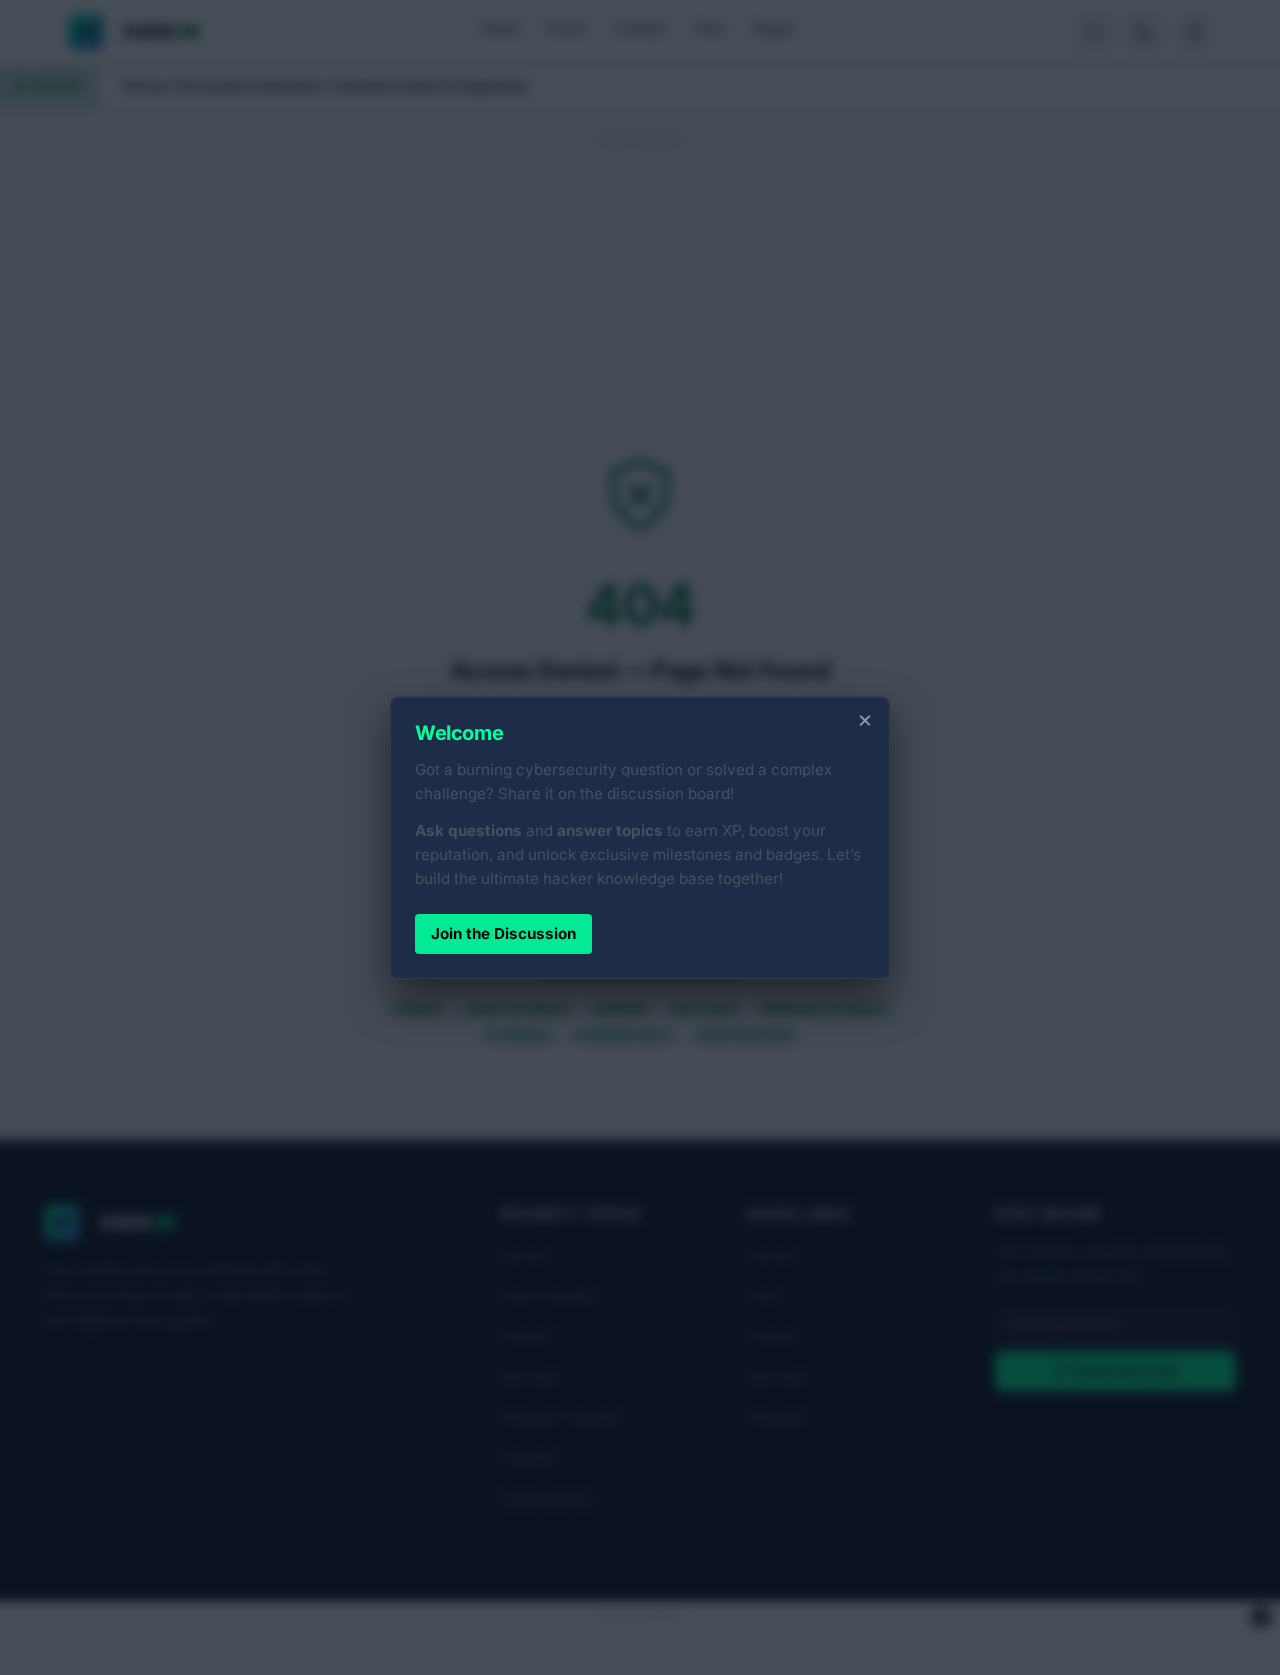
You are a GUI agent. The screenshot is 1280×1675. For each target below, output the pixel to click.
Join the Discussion (503, 933)
